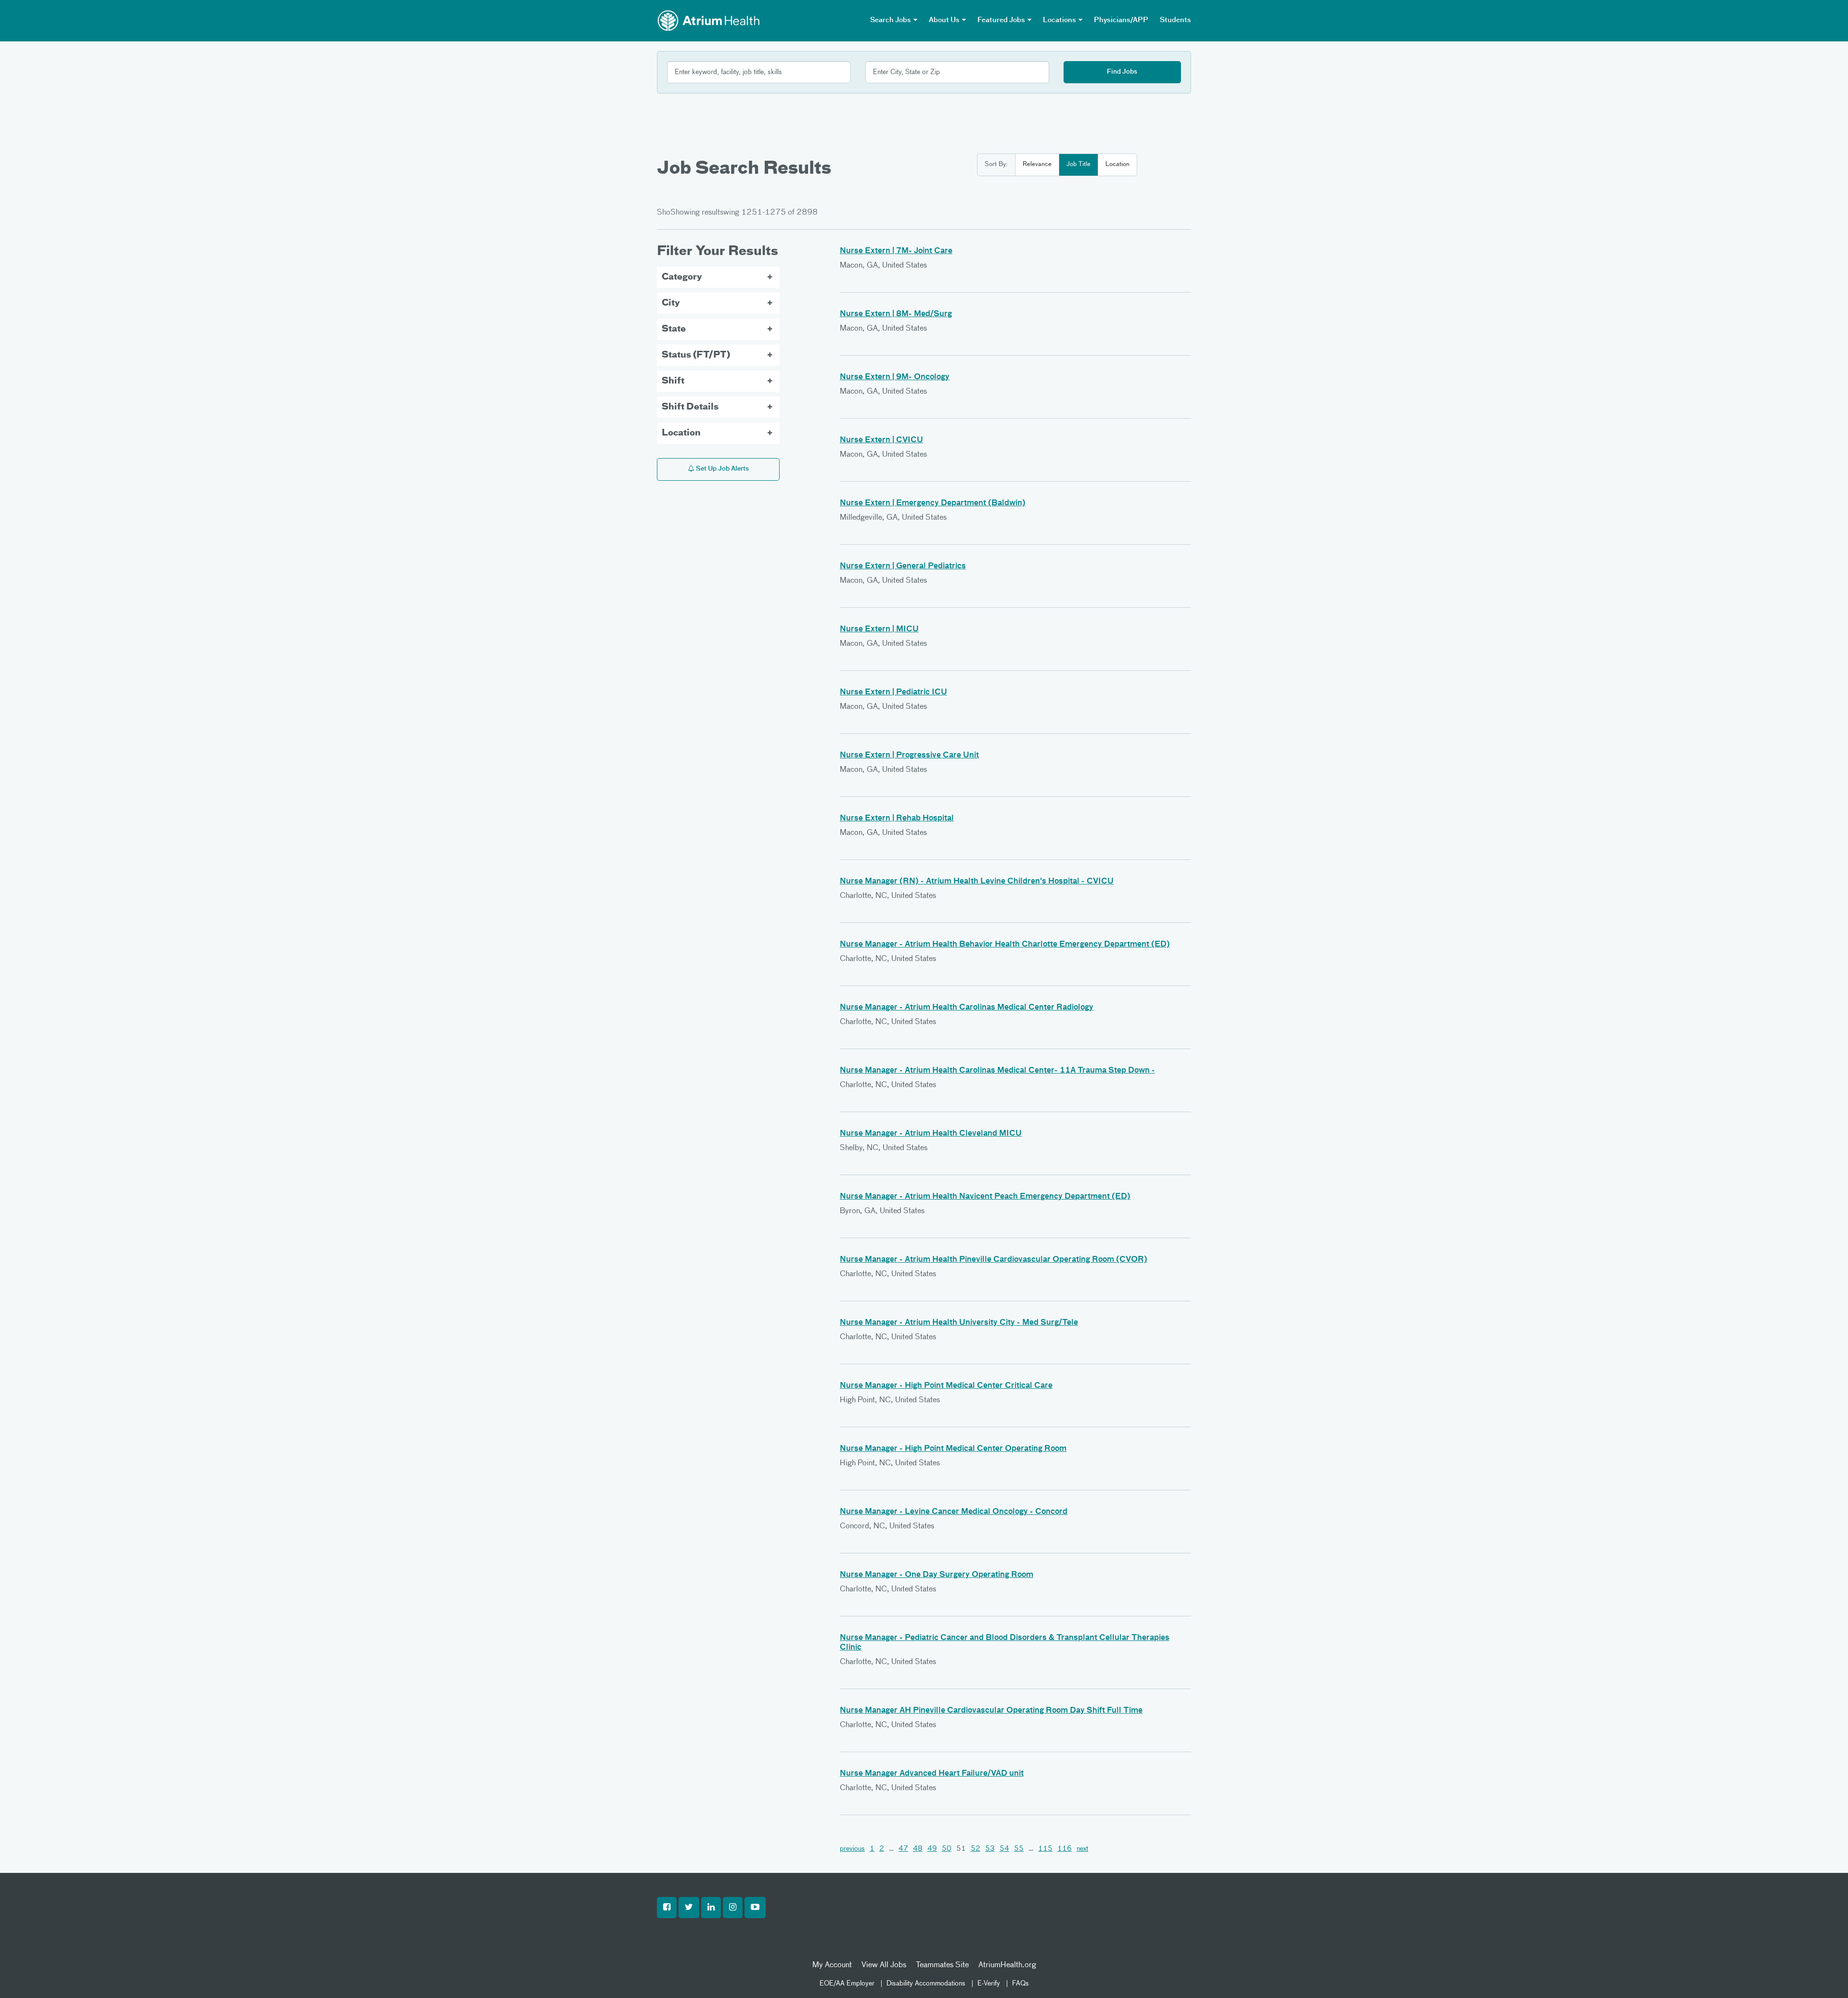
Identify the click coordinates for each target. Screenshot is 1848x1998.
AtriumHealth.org (1007, 1965)
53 (990, 1849)
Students (1175, 20)
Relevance (1037, 164)
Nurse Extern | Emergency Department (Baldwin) (933, 503)
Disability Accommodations (926, 1984)
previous (852, 1849)
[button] (667, 1908)
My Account (832, 1965)
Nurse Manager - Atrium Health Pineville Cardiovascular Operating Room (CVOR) (994, 1260)
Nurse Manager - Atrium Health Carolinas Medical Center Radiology (967, 1008)
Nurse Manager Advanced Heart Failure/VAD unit (932, 1774)
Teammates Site (942, 1965)
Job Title (1078, 164)
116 (1065, 1849)
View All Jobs (884, 1965)
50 (947, 1849)
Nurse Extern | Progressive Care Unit (909, 756)
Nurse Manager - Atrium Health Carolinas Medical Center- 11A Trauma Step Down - (997, 1071)
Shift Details (690, 407)
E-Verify (989, 1984)
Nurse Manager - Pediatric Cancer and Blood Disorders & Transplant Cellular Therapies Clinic (1005, 1643)
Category (682, 277)
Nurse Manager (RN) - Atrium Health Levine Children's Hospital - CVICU (977, 882)
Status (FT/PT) (696, 355)
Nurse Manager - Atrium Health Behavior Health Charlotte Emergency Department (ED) (1005, 945)
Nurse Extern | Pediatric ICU (893, 692)
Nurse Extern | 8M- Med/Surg (896, 314)
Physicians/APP (1121, 20)
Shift (673, 381)
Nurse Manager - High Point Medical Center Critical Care (946, 1386)
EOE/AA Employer (847, 1984)
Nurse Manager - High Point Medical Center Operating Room (953, 1449)
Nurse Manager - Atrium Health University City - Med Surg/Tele (959, 1323)
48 (918, 1849)
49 (932, 1849)
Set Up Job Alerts (722, 469)
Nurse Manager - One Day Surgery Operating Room (937, 1575)
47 (903, 1849)
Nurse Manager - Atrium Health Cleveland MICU (931, 1134)
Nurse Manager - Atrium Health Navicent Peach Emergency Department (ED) (985, 1197)
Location (1117, 164)
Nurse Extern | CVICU (881, 440)
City (671, 303)
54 (1004, 1849)
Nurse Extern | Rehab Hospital (897, 819)
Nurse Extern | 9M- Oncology (895, 377)
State (674, 329)
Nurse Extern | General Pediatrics (903, 566)
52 (975, 1849)
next (1082, 1849)
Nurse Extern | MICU (879, 629)
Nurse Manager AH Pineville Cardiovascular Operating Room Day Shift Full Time (991, 1711)
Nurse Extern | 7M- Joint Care (896, 251)
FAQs (1020, 1984)
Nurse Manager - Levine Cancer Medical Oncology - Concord (954, 1512)
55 (1019, 1849)
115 (1045, 1849)
